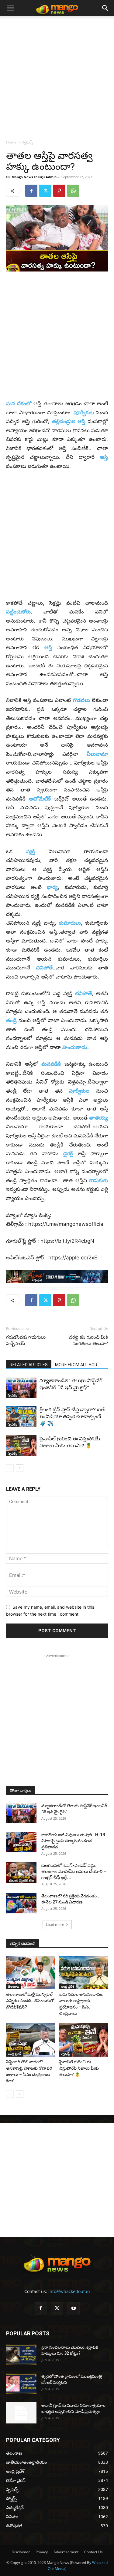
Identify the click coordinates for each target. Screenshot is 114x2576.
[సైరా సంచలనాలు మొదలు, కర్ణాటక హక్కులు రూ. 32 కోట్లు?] (21, 2355)
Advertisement (66, 2552)
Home (11, 142)
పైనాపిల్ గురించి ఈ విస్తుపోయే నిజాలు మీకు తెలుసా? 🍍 (79, 2068)
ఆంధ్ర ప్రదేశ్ (68, 1986)
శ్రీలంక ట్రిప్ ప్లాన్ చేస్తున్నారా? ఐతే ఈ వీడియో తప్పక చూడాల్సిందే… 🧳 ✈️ (72, 1416)
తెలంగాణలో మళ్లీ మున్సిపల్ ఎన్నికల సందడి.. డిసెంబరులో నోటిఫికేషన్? (30, 2001)
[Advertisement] (57, 76)
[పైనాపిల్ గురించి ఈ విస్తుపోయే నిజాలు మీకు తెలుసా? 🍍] (21, 1446)
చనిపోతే (83, 993)
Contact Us (93, 2552)
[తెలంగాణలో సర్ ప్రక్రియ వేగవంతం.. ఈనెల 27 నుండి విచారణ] (21, 1903)
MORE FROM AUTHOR (76, 1365)
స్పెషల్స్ (28, 142)
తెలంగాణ (14, 1986)
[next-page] (20, 1468)
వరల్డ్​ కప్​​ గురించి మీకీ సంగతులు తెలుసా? (88, 1340)
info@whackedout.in (69, 2291)
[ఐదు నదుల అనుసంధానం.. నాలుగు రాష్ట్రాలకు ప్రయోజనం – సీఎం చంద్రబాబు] (84, 1972)
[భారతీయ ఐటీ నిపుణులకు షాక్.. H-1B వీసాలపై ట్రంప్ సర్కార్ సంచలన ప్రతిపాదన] (21, 1842)
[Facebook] (31, 191)
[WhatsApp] (73, 191)
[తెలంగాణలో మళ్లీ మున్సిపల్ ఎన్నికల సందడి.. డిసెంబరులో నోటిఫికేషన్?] (30, 1972)
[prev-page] (10, 1468)
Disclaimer (21, 2552)
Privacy (42, 2552)
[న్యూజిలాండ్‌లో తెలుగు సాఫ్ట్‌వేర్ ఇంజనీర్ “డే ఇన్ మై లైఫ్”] (21, 1388)
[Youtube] (74, 2308)
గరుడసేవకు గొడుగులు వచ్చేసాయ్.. (26, 1340)
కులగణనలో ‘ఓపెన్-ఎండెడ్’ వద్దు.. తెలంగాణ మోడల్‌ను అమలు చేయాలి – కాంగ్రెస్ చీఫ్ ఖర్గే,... (74, 1871)
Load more (55, 1925)
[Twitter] (45, 191)
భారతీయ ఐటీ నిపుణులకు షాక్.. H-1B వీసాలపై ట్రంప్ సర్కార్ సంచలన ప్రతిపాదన (73, 1841)
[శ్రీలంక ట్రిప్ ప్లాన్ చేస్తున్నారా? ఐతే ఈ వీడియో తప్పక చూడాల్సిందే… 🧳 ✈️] (21, 1417)
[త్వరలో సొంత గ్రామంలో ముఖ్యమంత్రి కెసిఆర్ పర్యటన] (21, 2384)
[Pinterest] (59, 191)
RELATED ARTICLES (29, 1365)
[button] (10, 8)
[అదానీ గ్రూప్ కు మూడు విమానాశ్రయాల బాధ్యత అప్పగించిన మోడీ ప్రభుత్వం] (21, 2413)
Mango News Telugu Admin (34, 177)
